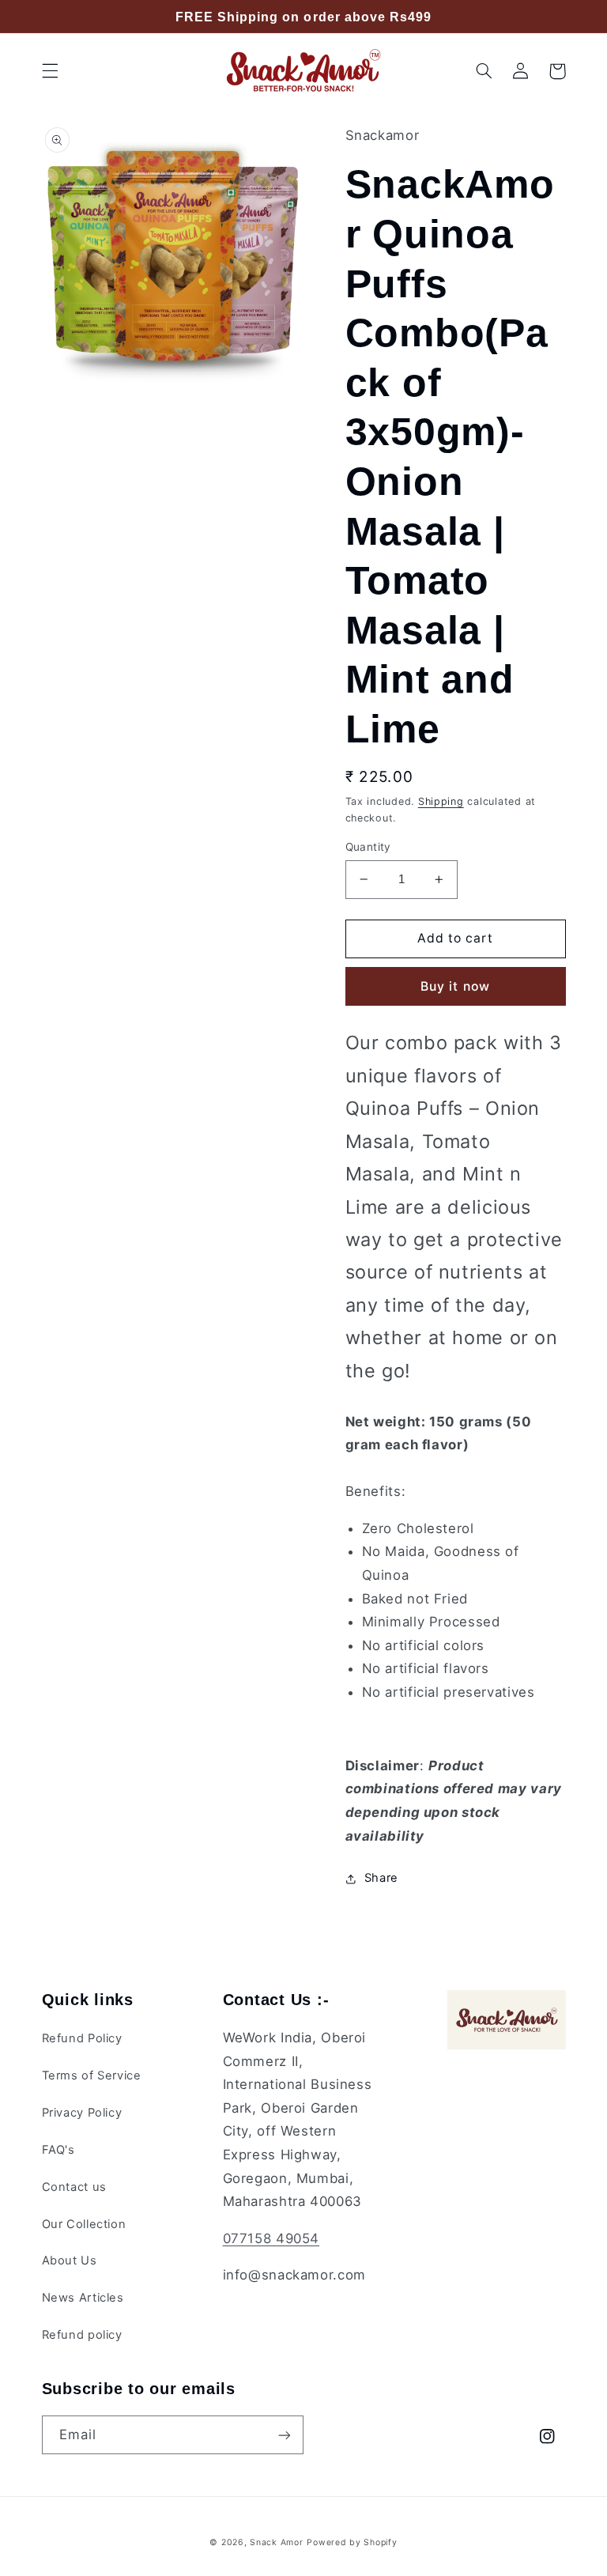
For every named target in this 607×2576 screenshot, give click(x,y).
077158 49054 (271, 2238)
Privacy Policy (82, 2113)
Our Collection (84, 2224)
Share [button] (381, 1878)
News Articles (83, 2298)
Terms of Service (92, 2076)
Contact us (74, 2187)
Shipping (441, 801)
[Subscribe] (285, 2435)
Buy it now (455, 986)
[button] (50, 71)
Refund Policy (82, 2038)
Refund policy (82, 2335)
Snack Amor (276, 2542)
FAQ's (58, 2150)
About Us (70, 2261)
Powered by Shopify (352, 2542)
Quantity (368, 847)
